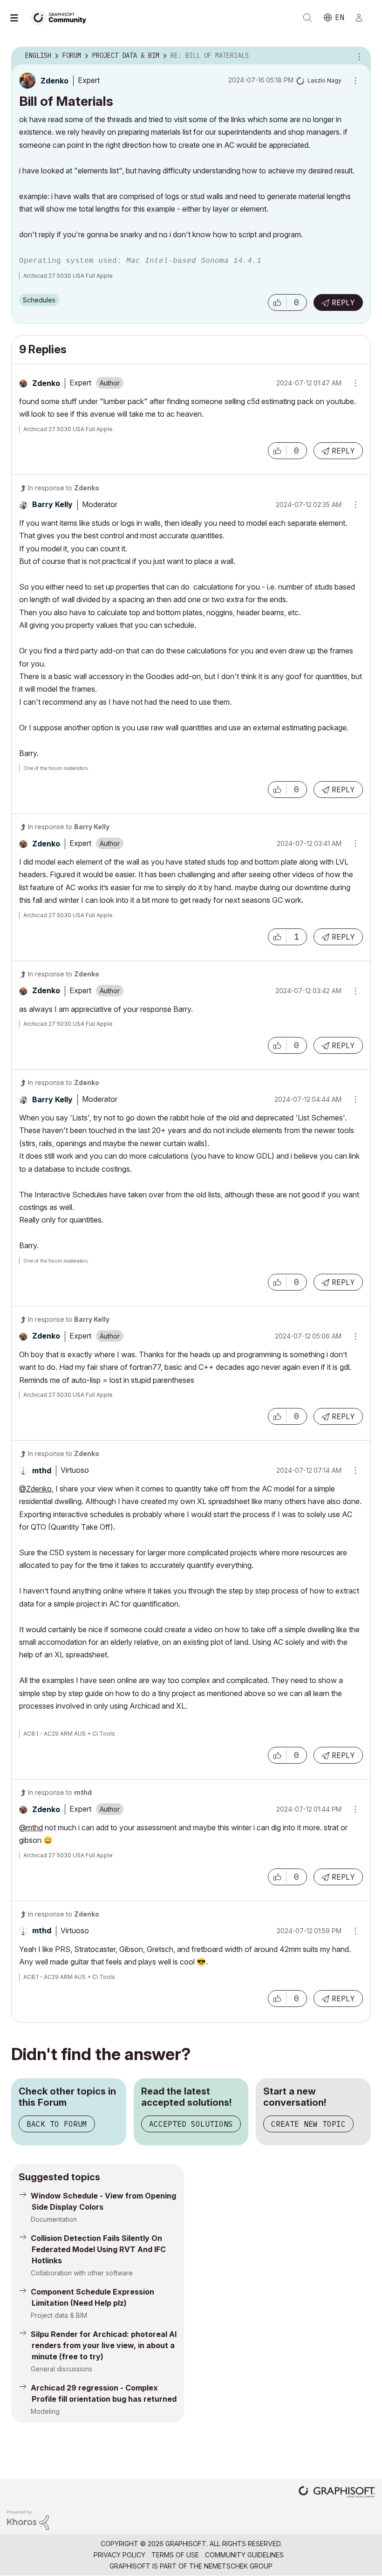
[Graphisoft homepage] (337, 2493)
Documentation (54, 2219)
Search (307, 18)
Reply (343, 302)
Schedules (39, 300)
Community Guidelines (244, 2555)
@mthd (31, 1827)
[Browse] (19, 18)
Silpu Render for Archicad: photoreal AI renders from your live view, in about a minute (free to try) (104, 2345)
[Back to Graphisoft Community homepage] (61, 17)
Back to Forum (57, 2124)
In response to (64, 488)
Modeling (45, 2411)
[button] (277, 302)
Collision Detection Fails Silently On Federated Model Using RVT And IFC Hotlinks (98, 2249)
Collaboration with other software (82, 2273)
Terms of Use (175, 2555)
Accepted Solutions (191, 2124)
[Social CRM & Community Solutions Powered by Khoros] (28, 2519)
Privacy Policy (119, 2555)
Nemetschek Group (238, 2566)
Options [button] (358, 56)
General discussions (61, 2369)
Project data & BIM (59, 2315)
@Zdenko (35, 1489)
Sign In (363, 18)
